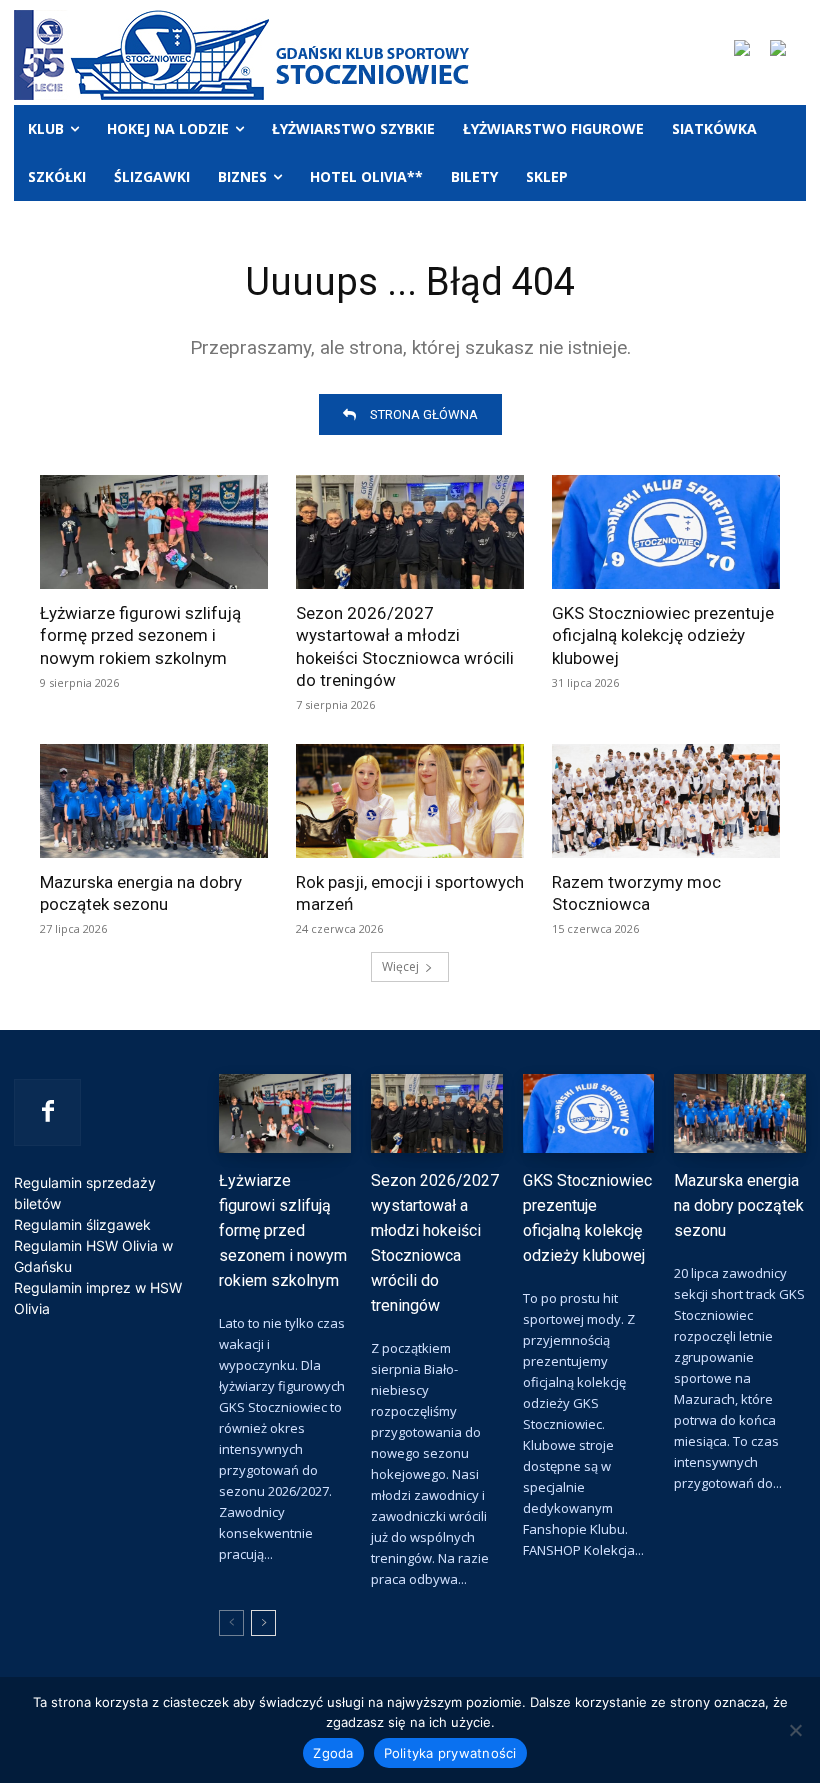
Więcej (400, 966)
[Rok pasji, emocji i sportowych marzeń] (410, 801)
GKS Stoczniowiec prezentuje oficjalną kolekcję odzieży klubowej (663, 635)
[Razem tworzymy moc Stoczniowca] (666, 801)
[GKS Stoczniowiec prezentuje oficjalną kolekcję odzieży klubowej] (666, 532)
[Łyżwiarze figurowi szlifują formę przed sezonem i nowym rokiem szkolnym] (154, 532)
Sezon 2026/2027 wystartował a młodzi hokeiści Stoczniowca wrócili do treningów (405, 646)
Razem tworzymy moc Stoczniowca (636, 893)
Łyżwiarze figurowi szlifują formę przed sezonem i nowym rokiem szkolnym (140, 635)
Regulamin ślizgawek (82, 1224)
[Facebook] (47, 1112)
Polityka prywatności (450, 1753)
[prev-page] (231, 1623)
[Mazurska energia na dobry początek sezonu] (154, 801)
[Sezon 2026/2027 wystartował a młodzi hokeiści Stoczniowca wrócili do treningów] (410, 532)
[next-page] (263, 1623)
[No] (795, 1730)
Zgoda (333, 1753)
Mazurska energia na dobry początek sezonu (141, 893)
